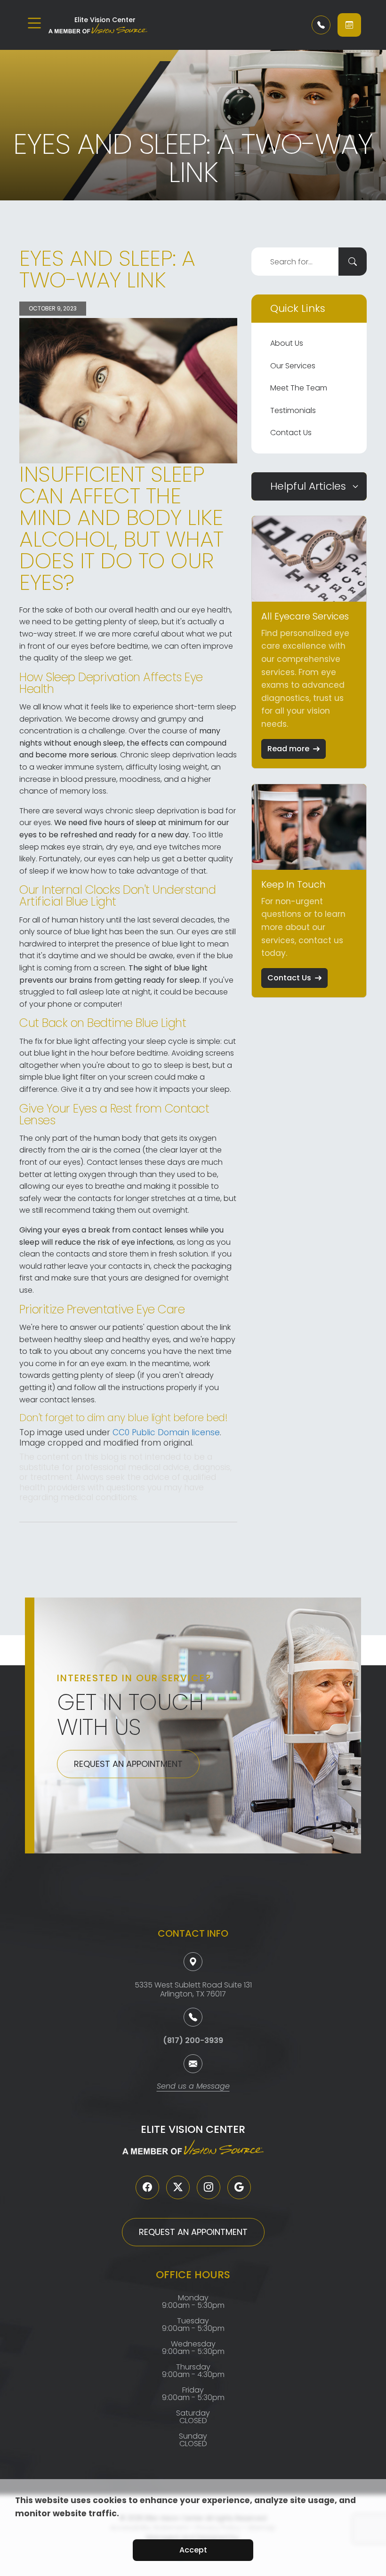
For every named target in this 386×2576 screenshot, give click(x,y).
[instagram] (209, 2187)
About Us (287, 343)
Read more (288, 749)
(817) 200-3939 (193, 2040)
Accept (193, 2550)
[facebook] (147, 2187)
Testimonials (293, 410)
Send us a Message (193, 2087)
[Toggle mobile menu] (34, 23)
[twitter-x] (178, 2187)
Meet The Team (299, 388)
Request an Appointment (128, 1764)
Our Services (293, 366)
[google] (239, 2187)
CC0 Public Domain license (166, 1432)
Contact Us (291, 433)
